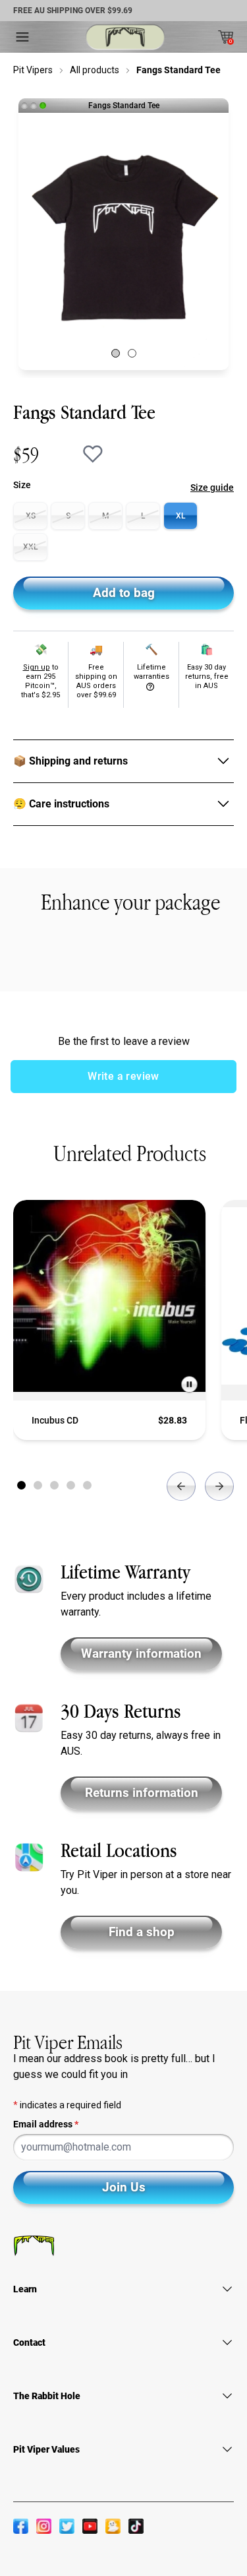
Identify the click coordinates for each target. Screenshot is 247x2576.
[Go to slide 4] (71, 1485)
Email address (46, 2124)
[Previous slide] (181, 1486)
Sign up (37, 667)
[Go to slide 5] (87, 1485)
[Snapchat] (113, 2526)
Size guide (212, 487)
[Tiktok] (136, 2526)
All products (95, 70)
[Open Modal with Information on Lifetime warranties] (151, 687)
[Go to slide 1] (21, 1485)
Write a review (123, 1076)
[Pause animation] (189, 1384)
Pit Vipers (33, 70)
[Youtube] (90, 2526)
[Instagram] (44, 2526)
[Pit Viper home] (125, 37)
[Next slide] (219, 1486)
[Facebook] (21, 2526)
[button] (116, 353)
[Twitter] (67, 2526)
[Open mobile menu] (22, 37)
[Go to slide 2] (38, 1485)
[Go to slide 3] (54, 1485)
